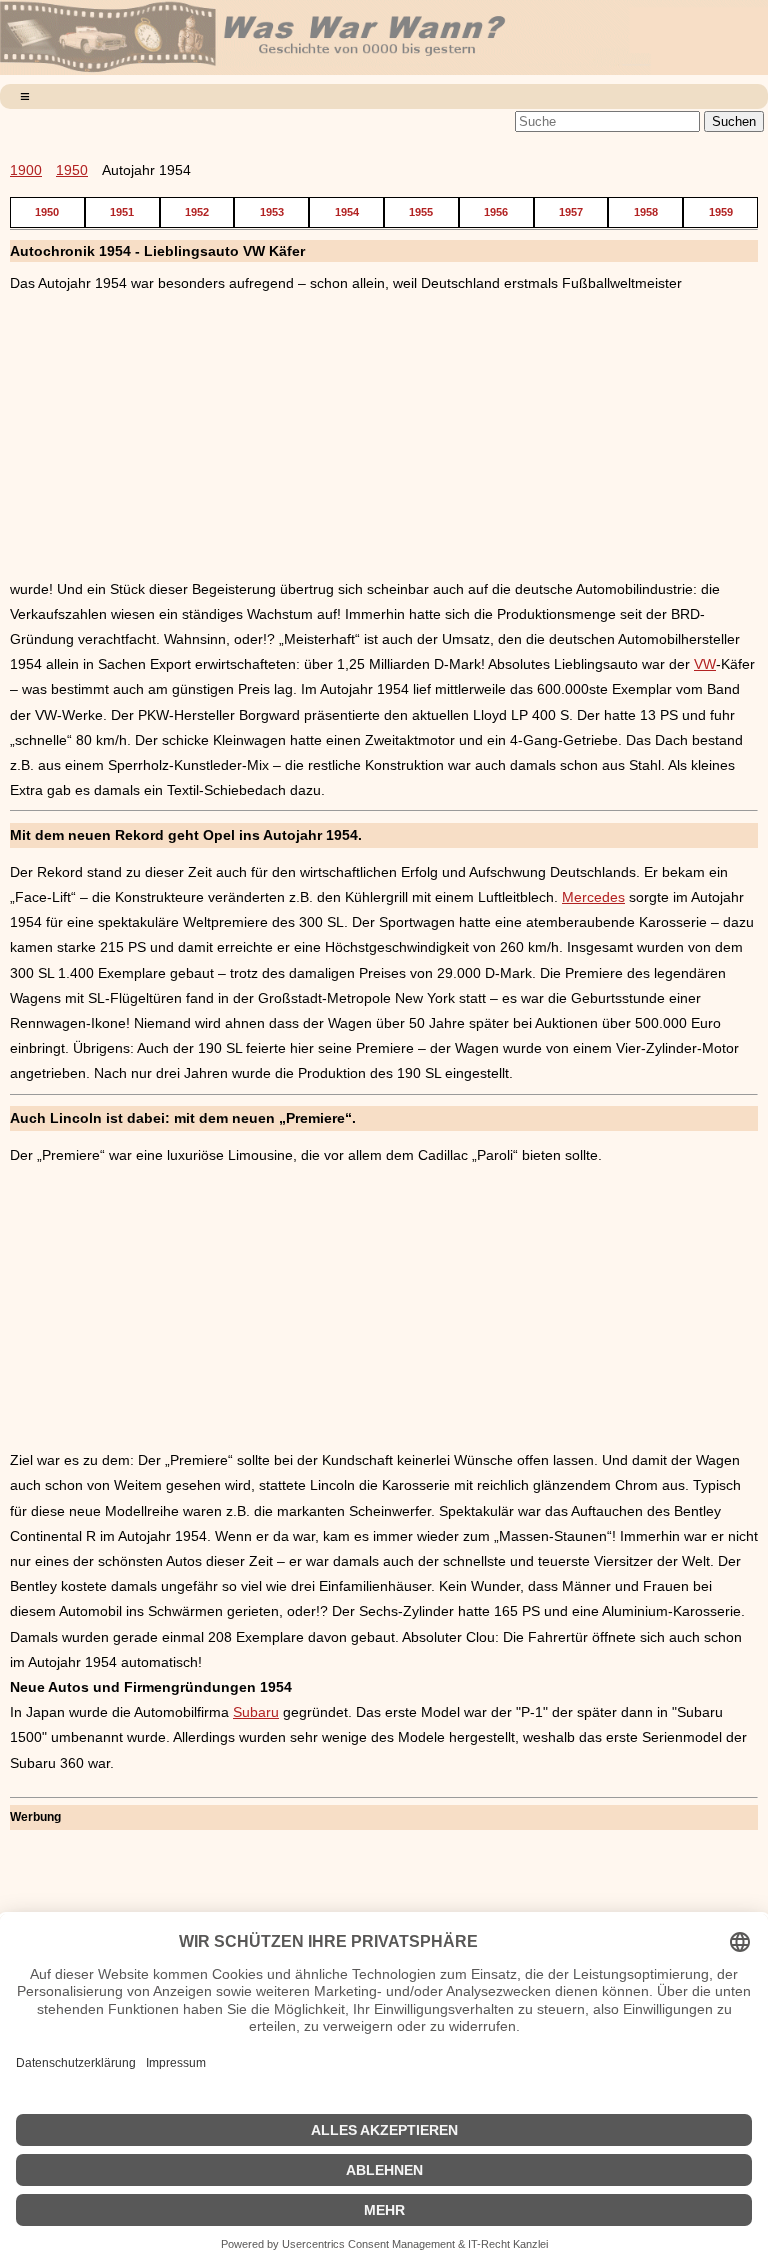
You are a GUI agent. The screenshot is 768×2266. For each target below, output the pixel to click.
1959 (721, 212)
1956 (496, 212)
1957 (571, 212)
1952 (197, 212)
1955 (421, 212)
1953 (272, 212)
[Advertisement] (384, 437)
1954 (347, 212)
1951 (122, 212)
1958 (646, 212)
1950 (72, 170)
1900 (26, 170)
